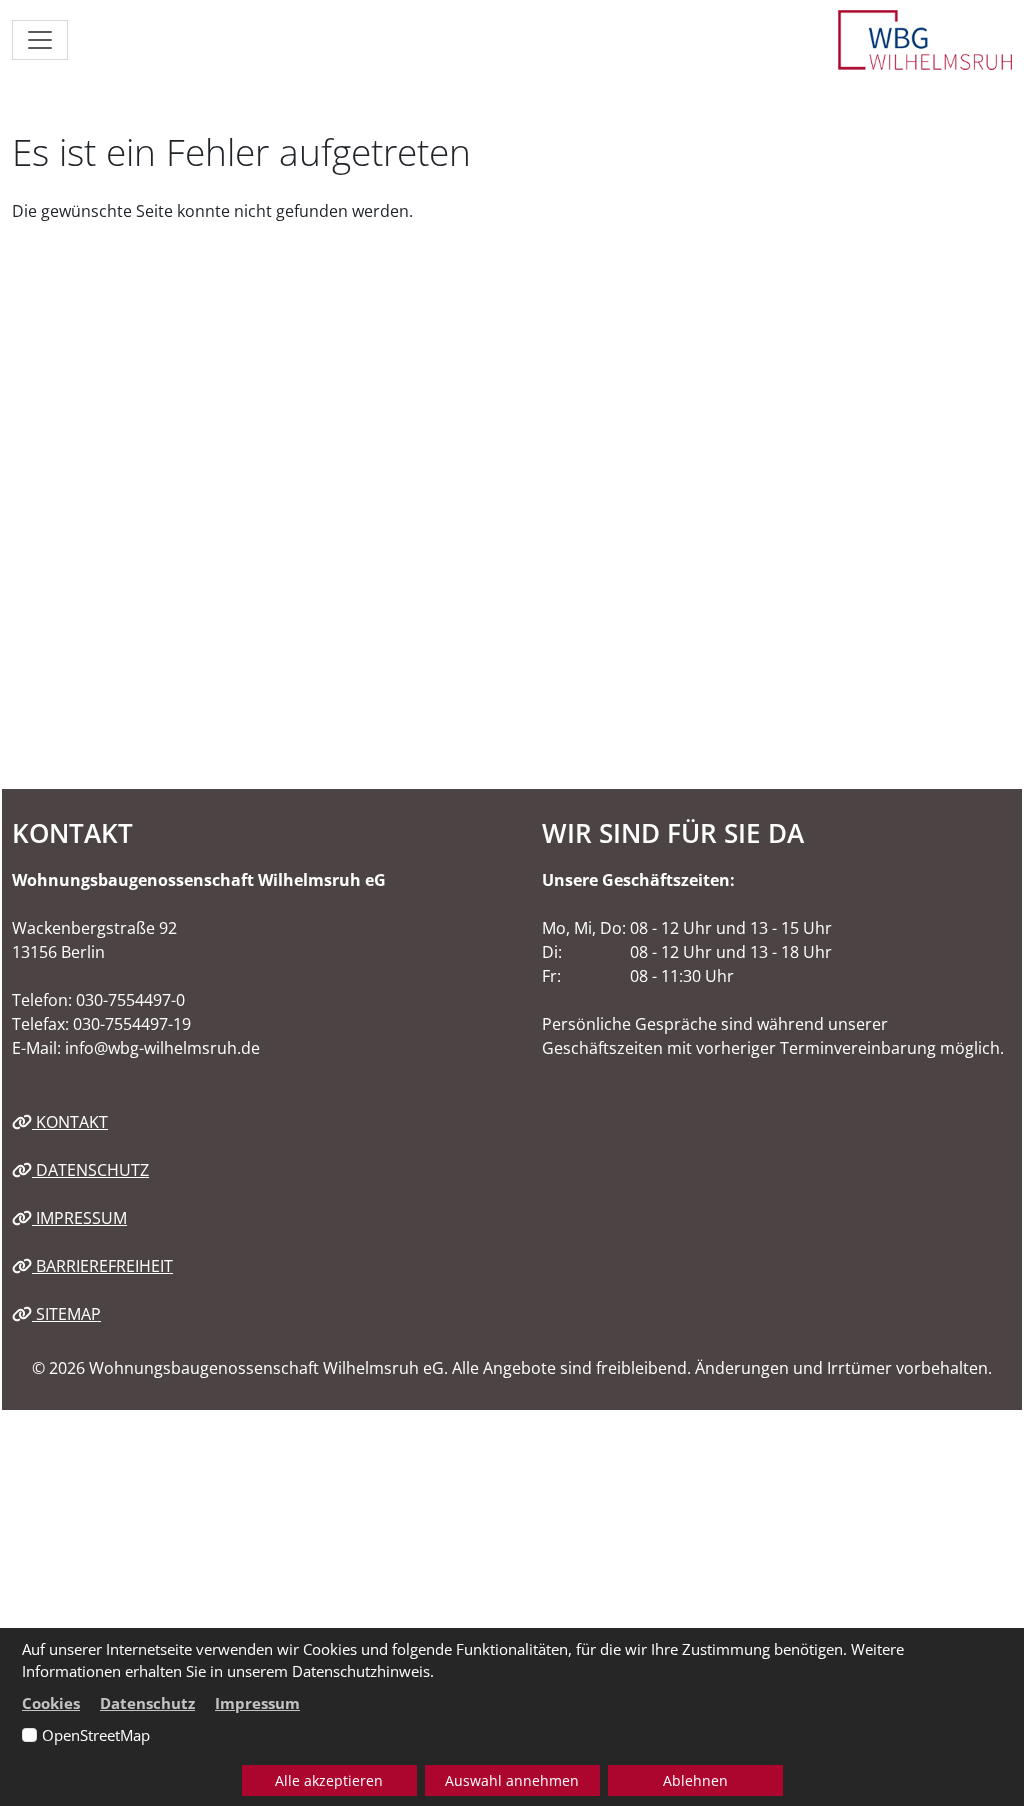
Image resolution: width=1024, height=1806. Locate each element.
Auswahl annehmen (512, 1780)
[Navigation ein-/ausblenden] (40, 40)
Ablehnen (695, 1780)
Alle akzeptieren (329, 1780)
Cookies (51, 1703)
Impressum (79, 1218)
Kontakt (70, 1122)
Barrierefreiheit (102, 1266)
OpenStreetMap (96, 1735)
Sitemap (66, 1314)
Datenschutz (90, 1170)
